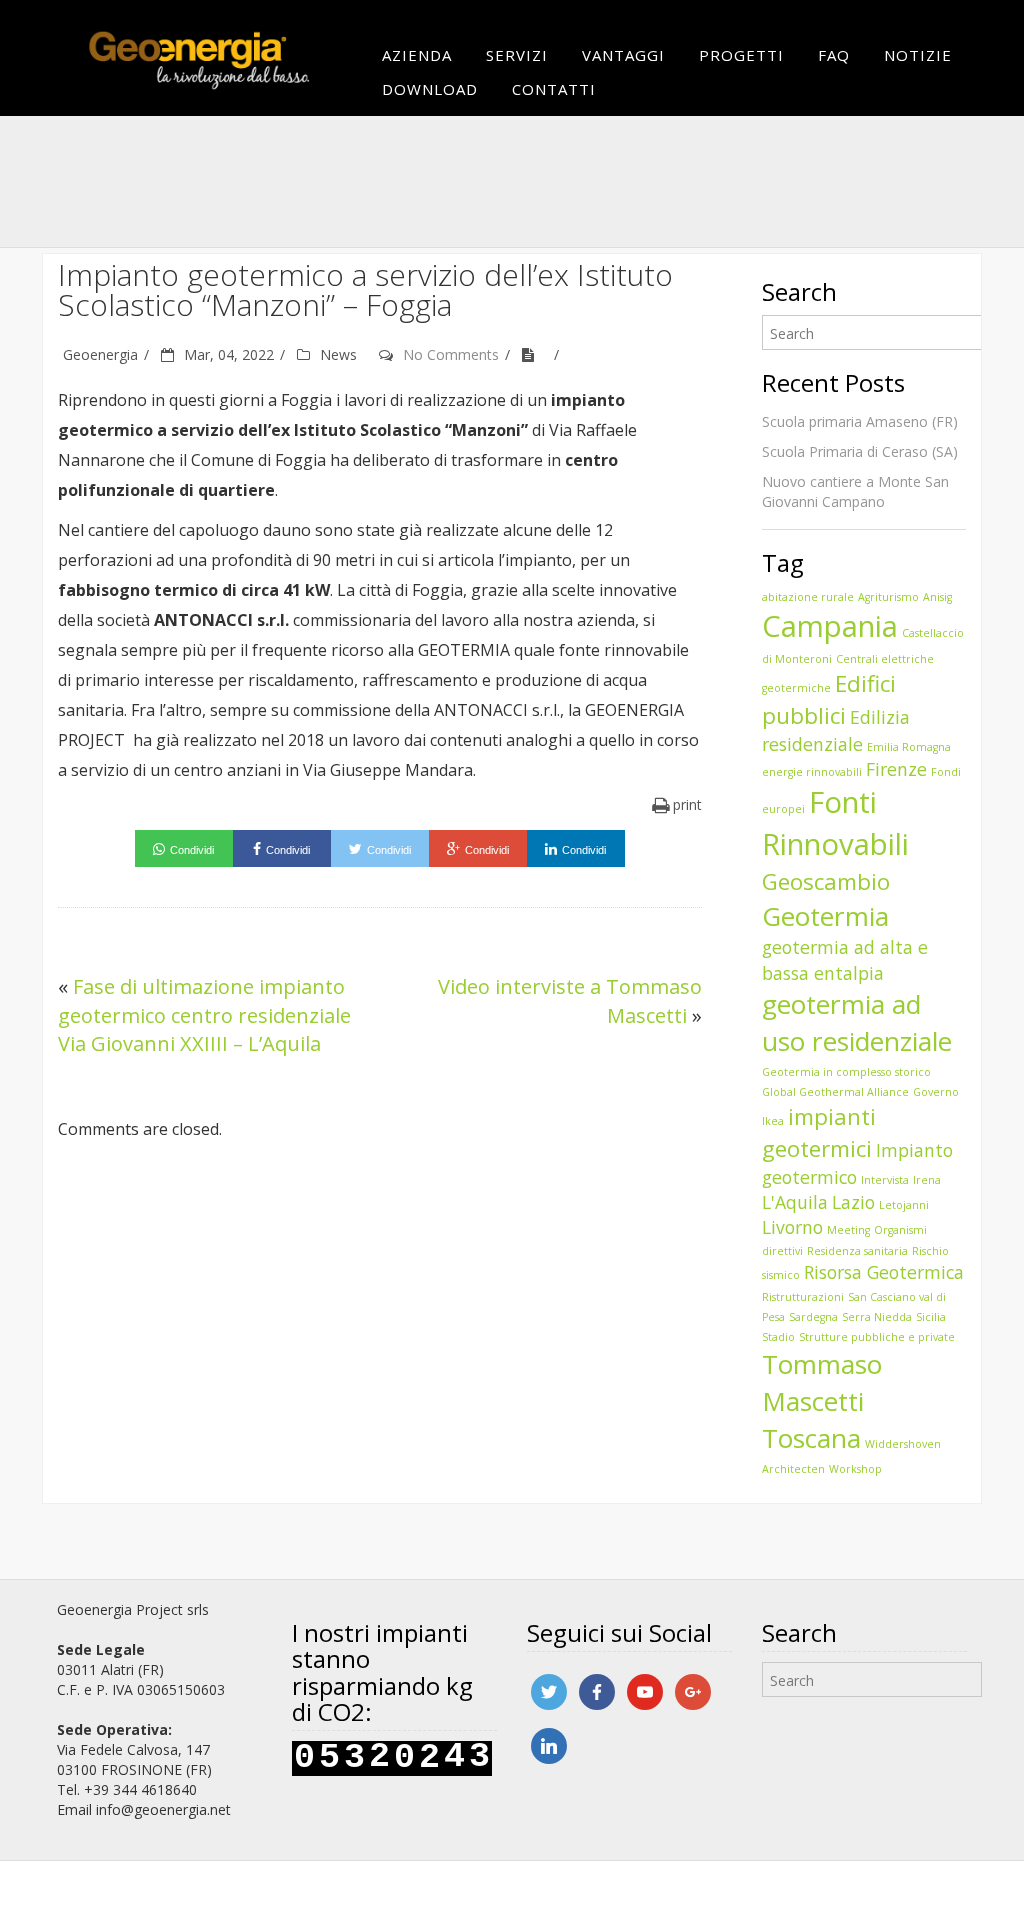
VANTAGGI (623, 55)
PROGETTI (741, 55)
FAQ (834, 55)
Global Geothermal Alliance (835, 1092)
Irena (927, 1180)
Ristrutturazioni (803, 1297)
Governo (936, 1092)
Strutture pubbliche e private (877, 1337)
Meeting (848, 1230)
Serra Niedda (877, 1317)
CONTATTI (554, 89)
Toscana (811, 1438)
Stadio (778, 1337)
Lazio (853, 1202)
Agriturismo (888, 597)
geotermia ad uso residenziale (857, 1022)
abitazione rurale (808, 597)
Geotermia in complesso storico (846, 1072)
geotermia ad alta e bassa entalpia (845, 959)
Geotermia (825, 916)
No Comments (451, 354)
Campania (830, 626)
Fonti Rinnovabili (835, 823)
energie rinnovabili (812, 772)
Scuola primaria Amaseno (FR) (860, 421)
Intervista (885, 1180)
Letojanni (904, 1205)
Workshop (855, 1469)
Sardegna (813, 1317)
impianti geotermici (819, 1132)
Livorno (792, 1227)
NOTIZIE (918, 55)
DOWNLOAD (430, 89)
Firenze (896, 769)
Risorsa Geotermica (884, 1272)
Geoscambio (826, 881)
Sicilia (931, 1317)
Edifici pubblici (829, 699)
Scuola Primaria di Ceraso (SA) (860, 451)
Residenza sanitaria (857, 1251)
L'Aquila (795, 1202)
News (338, 354)
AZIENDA (417, 55)
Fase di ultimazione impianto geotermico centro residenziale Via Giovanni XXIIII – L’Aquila (204, 1015)
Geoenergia (100, 354)
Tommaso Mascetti (822, 1382)
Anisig (937, 597)
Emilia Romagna (909, 747)
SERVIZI (517, 55)
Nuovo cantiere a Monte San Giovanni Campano (855, 491)
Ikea (773, 1121)
